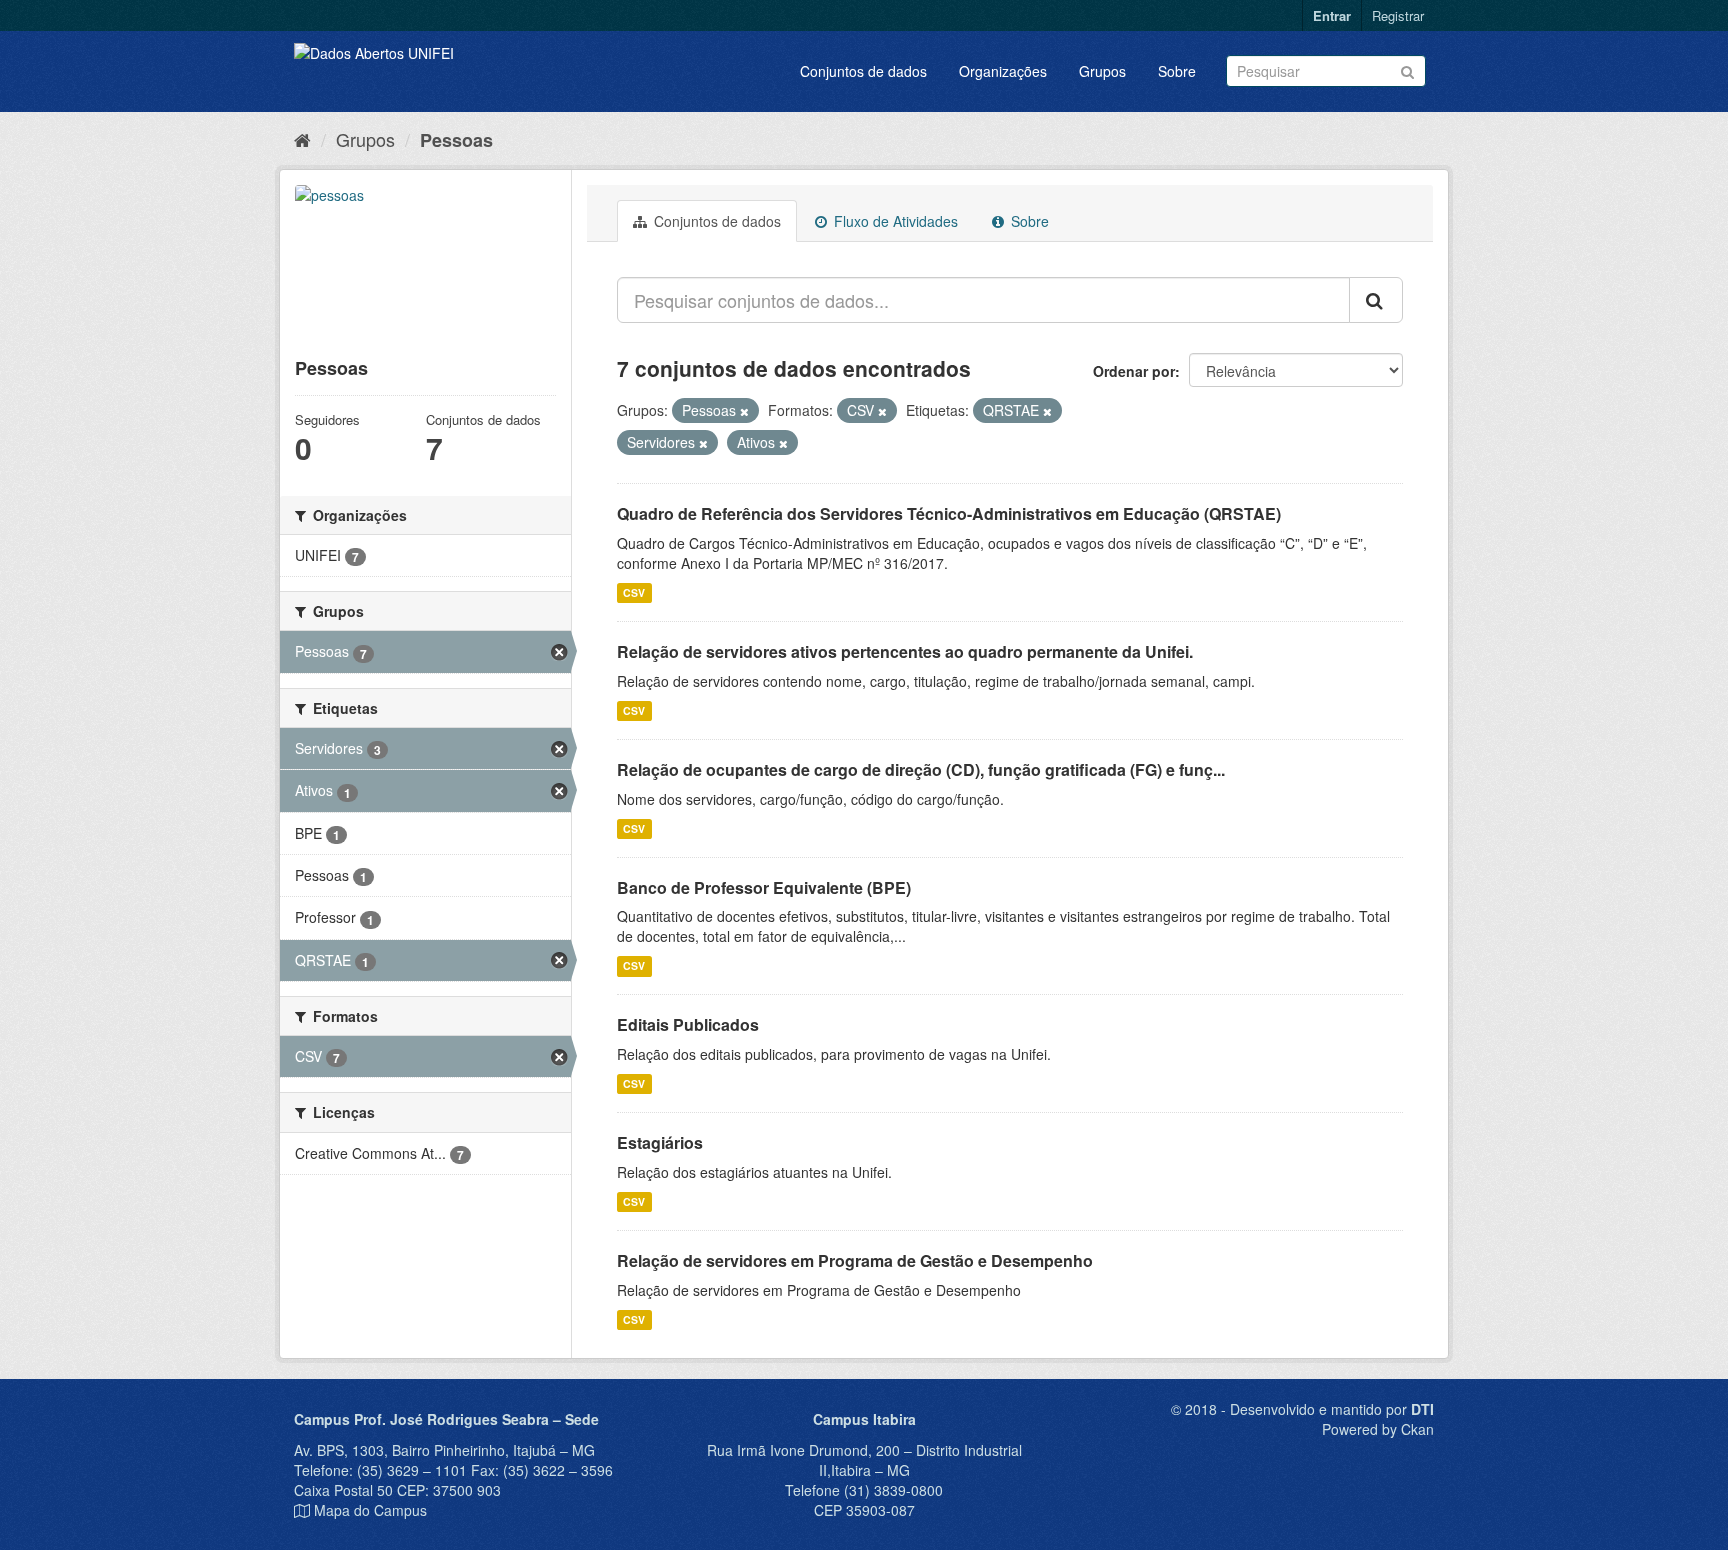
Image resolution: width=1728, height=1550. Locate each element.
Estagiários (660, 1142)
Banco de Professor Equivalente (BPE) (764, 887)
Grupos (1102, 71)
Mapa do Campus (370, 1510)
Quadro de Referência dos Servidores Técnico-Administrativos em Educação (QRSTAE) (949, 513)
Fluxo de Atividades (894, 221)
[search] (1376, 300)
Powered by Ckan (1378, 1429)
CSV (634, 592)
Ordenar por (1134, 371)
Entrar (1332, 15)
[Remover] (744, 411)
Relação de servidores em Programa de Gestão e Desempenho (855, 1260)
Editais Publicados (688, 1024)
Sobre (1177, 71)
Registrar (1398, 15)
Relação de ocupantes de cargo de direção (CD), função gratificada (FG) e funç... (921, 769)
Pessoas (456, 140)
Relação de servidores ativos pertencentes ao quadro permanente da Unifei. (905, 651)
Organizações (1003, 71)
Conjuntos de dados (863, 71)
